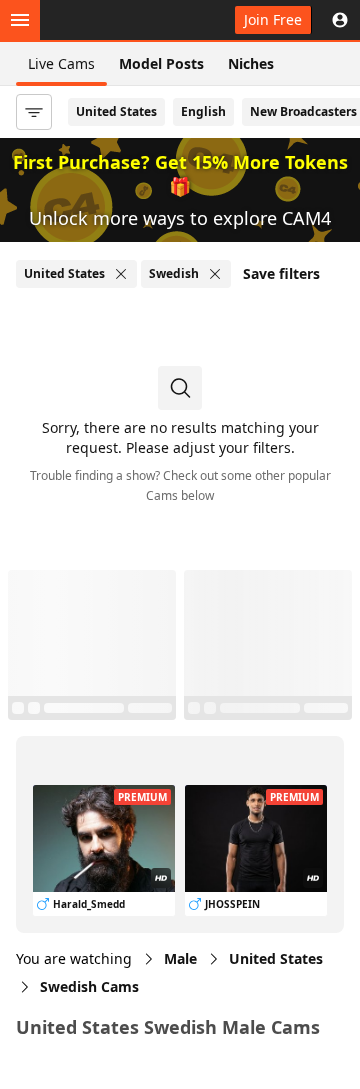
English (203, 111)
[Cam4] (108, 20)
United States (116, 111)
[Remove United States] (121, 274)
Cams (89, 986)
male (180, 958)
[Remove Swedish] (215, 274)
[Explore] (20, 20)
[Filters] (34, 112)
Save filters (281, 273)
